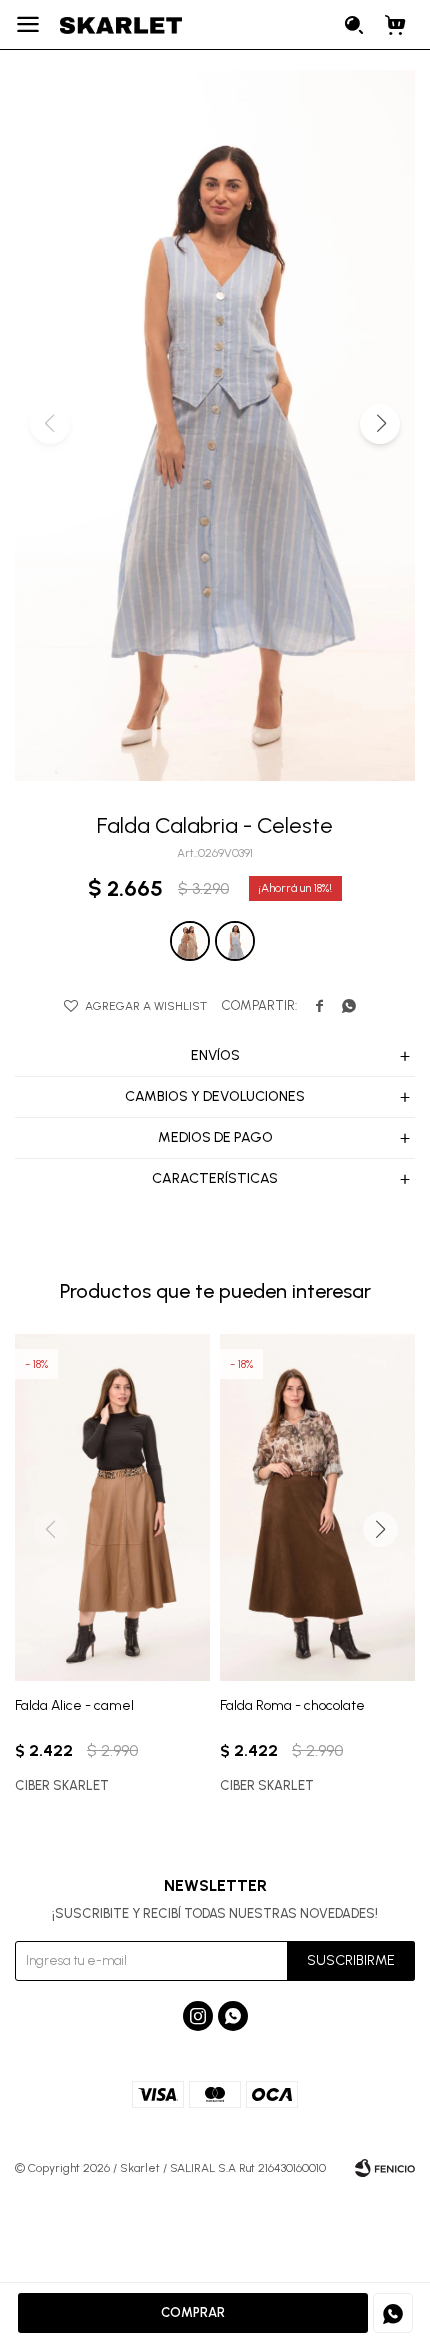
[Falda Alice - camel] (112, 1507)
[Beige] (190, 941)
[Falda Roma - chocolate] (317, 1507)
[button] (355, 25)
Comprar (193, 2312)
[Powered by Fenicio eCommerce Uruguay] (385, 2168)
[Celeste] (235, 941)
